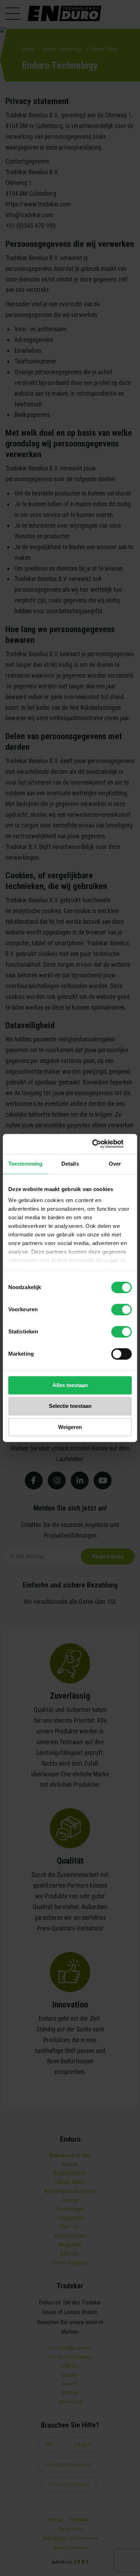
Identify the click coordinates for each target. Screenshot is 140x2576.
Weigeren (70, 1427)
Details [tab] (70, 1164)
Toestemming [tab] (25, 1164)
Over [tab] (115, 1164)
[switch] (122, 1309)
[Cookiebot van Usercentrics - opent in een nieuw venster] (101, 1144)
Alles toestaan (70, 1385)
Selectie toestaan (70, 1406)
